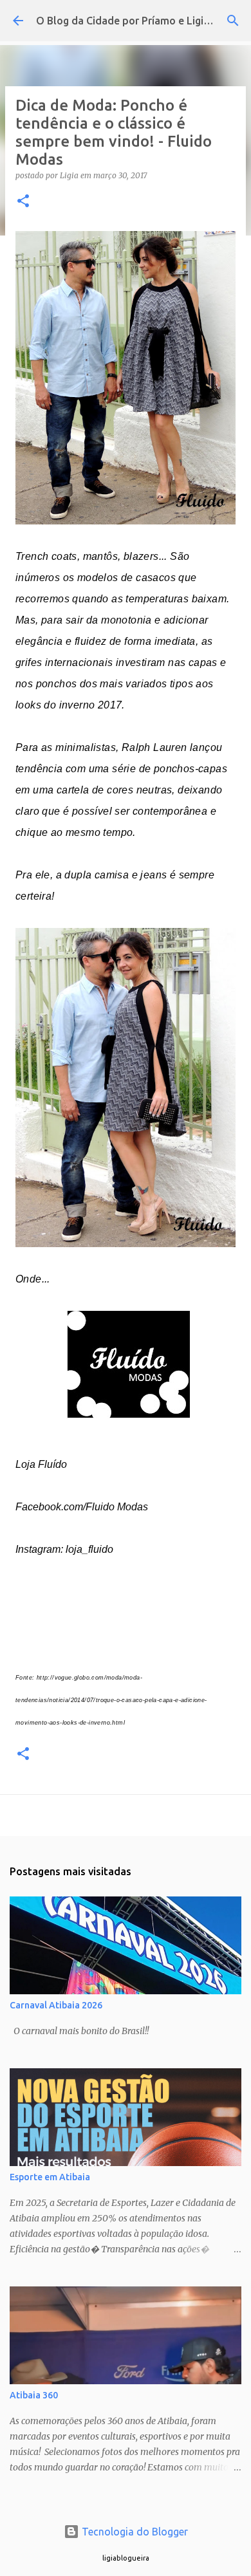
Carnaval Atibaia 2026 (56, 2005)
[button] (23, 202)
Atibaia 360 (34, 2395)
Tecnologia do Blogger (134, 2532)
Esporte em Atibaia (50, 2177)
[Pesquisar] (233, 21)
